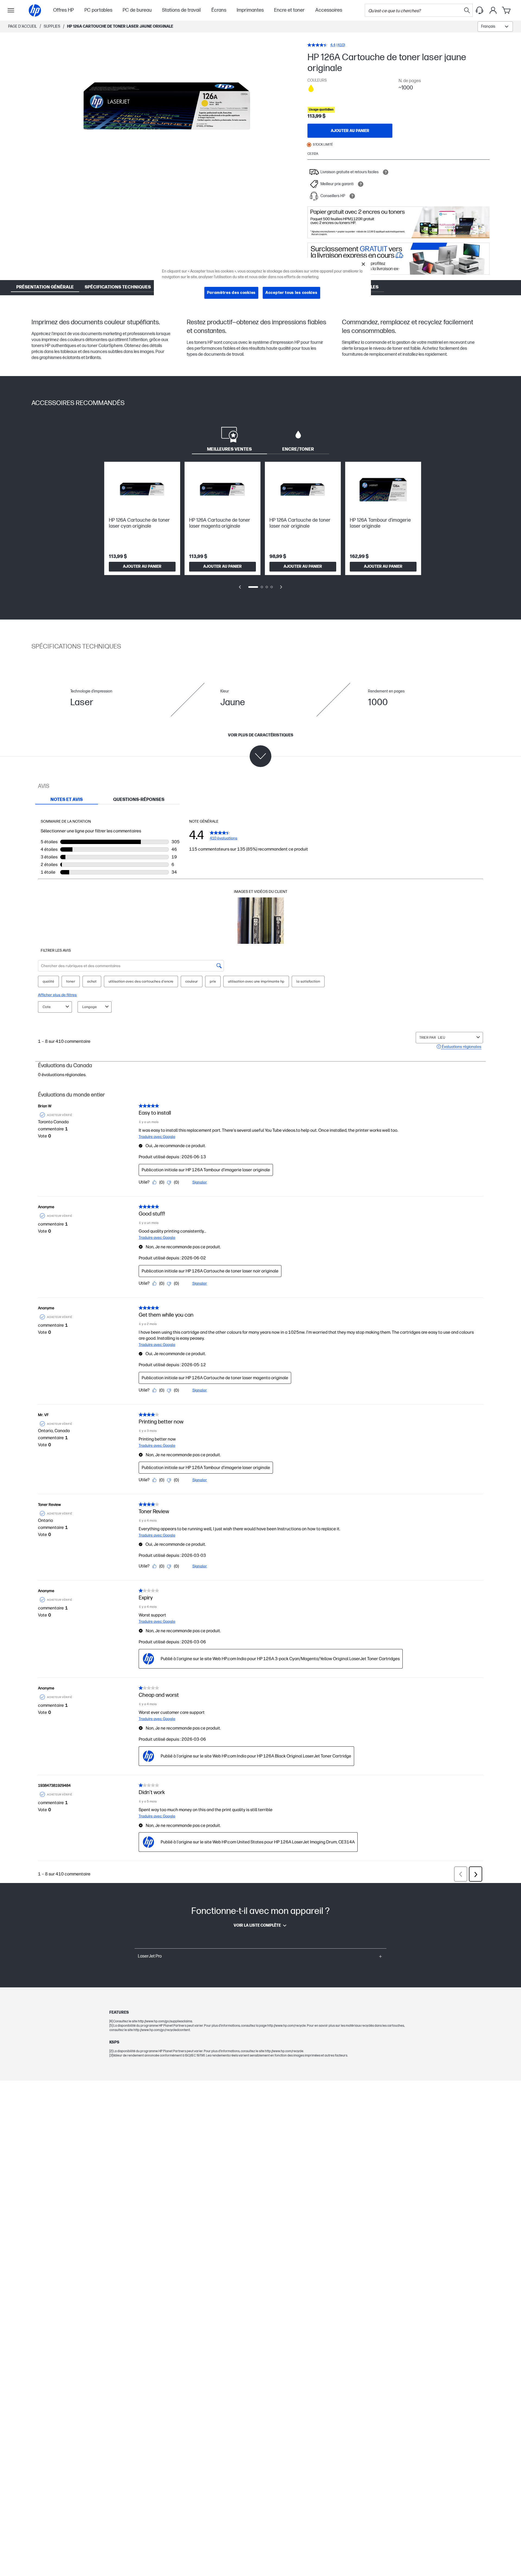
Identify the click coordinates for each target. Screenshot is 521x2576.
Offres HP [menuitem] (63, 10)
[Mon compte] (493, 10)
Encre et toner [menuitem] (289, 10)
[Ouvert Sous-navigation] (11, 10)
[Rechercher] (467, 10)
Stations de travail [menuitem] (181, 10)
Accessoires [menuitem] (329, 10)
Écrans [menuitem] (219, 10)
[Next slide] (281, 587)
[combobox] (495, 27)
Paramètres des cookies (231, 293)
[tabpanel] (260, 529)
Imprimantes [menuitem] (250, 10)
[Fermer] (363, 264)
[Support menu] (479, 10)
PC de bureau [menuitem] (137, 10)
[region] (262, 283)
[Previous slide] (240, 587)
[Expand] (167, 108)
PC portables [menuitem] (98, 10)
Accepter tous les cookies (291, 293)
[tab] (229, 438)
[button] (260, 1956)
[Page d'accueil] (35, 10)
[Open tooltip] (386, 172)
